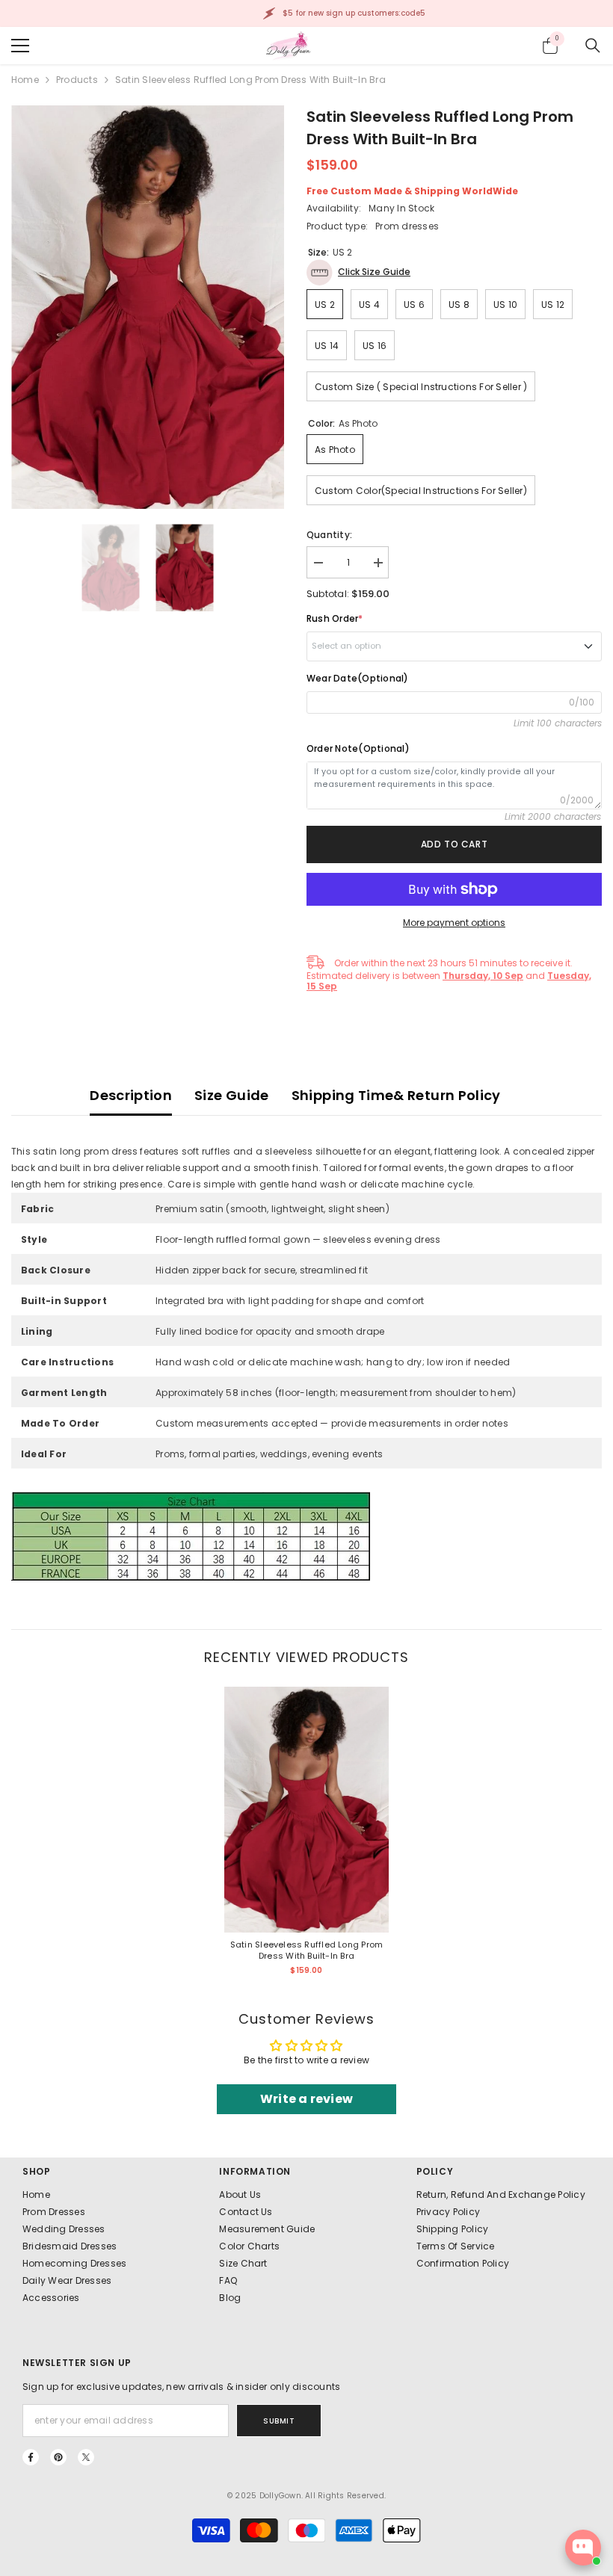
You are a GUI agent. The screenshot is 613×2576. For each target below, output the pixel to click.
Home (25, 80)
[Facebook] (31, 2457)
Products (77, 80)
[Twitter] (86, 2457)
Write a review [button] (306, 2099)
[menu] (20, 46)
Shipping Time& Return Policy (396, 1095)
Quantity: (329, 535)
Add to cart (455, 844)
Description (131, 1095)
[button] (358, 272)
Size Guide (232, 1095)
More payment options (454, 923)
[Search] (593, 46)
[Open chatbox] (583, 2548)
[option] (148, 307)
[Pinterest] (58, 2457)
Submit (279, 2421)
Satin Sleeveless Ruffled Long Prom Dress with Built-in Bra (306, 1950)
